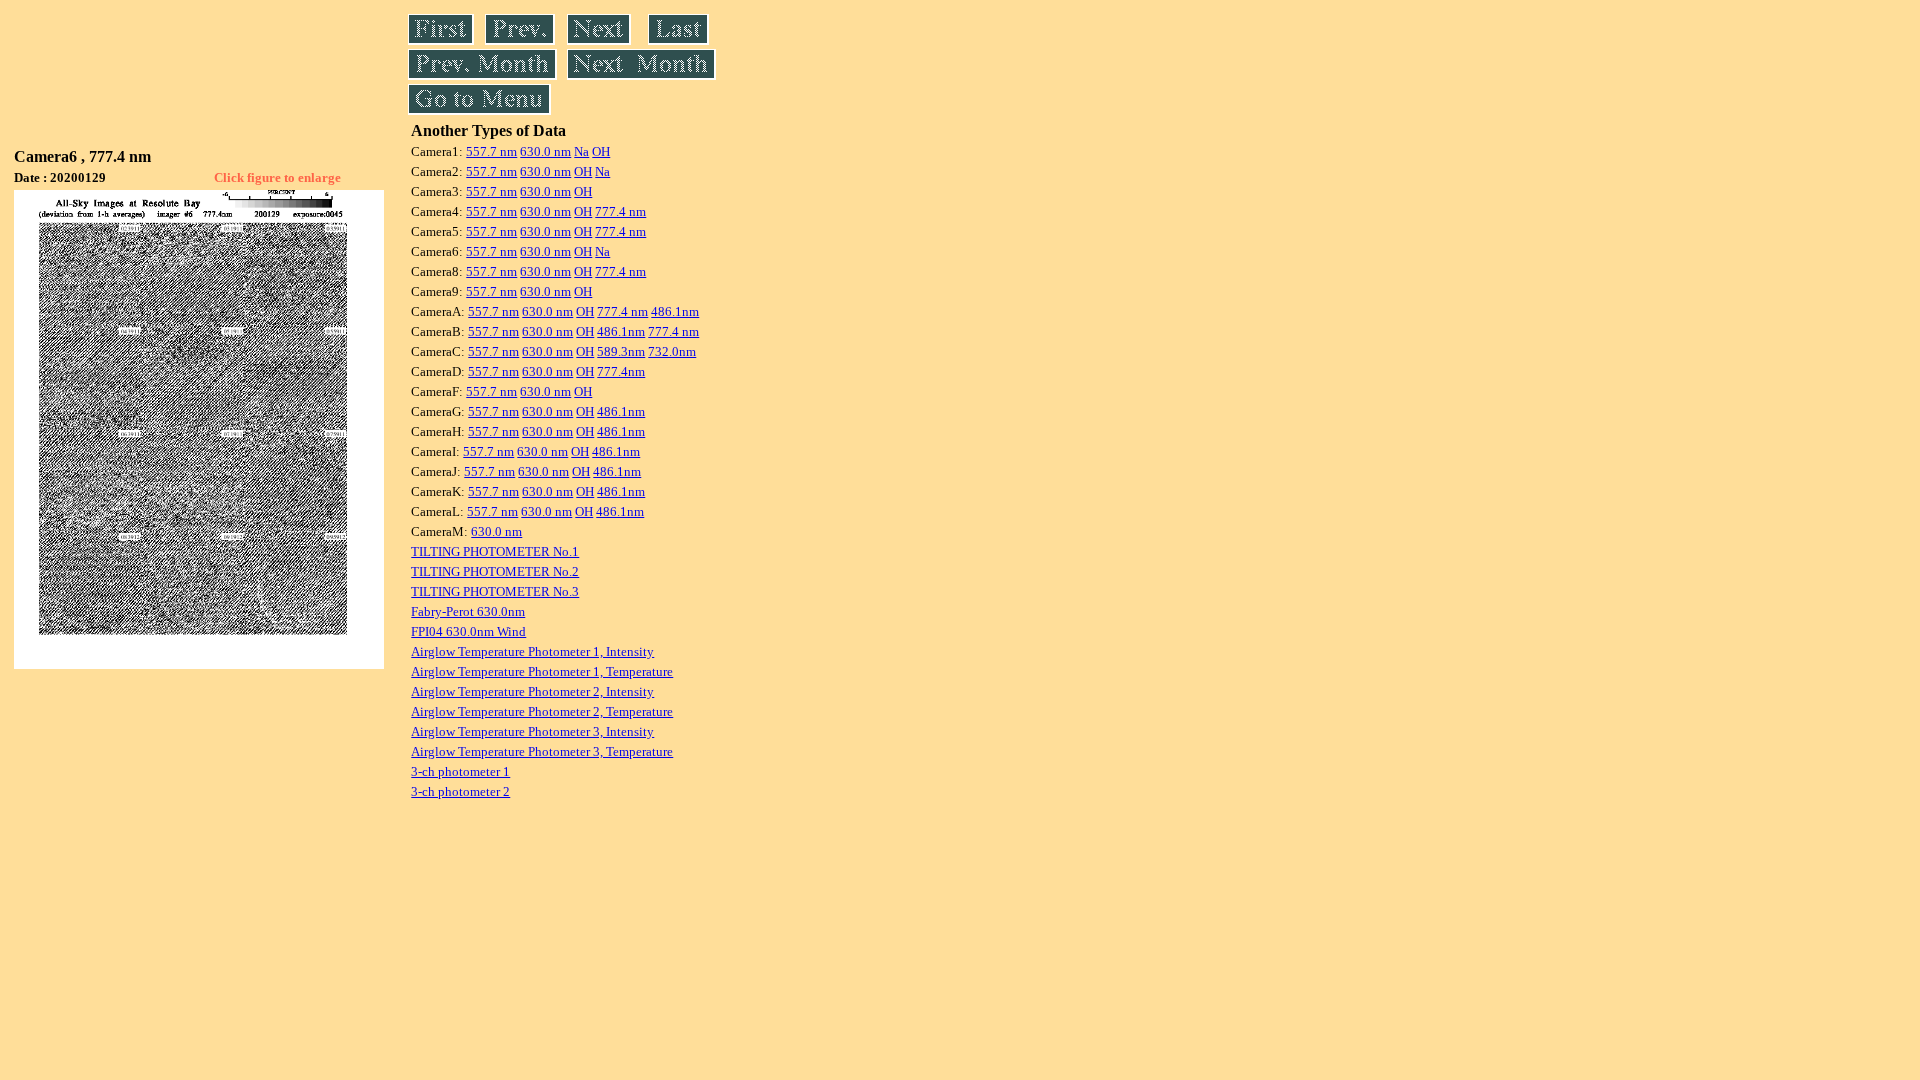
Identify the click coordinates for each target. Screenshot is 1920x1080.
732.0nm (672, 351)
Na (581, 151)
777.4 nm (620, 211)
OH (601, 151)
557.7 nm (491, 151)
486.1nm (675, 311)
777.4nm (621, 371)
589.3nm (621, 351)
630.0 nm (545, 151)
